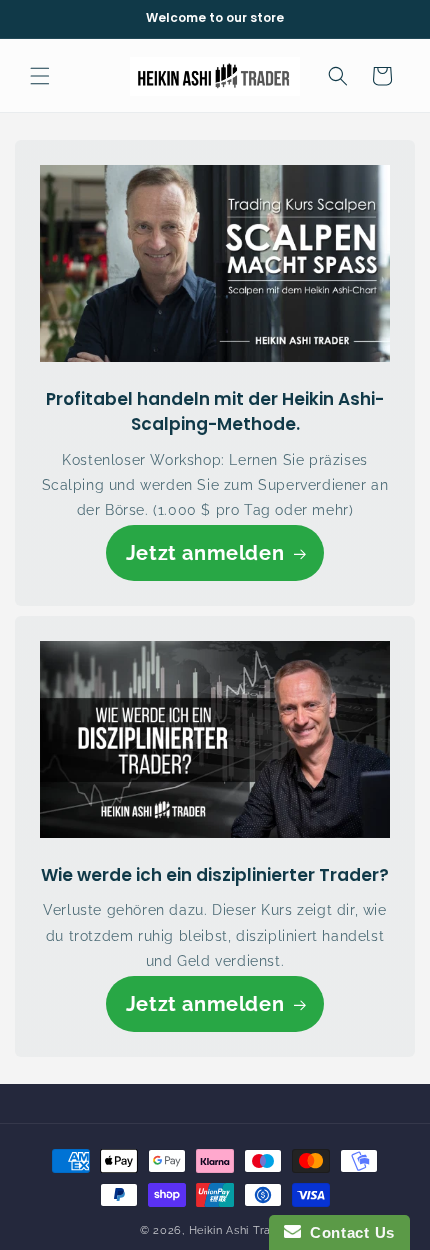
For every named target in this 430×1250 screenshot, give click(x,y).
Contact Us (348, 1232)
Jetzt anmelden (205, 553)
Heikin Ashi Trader (240, 1230)
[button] (40, 76)
